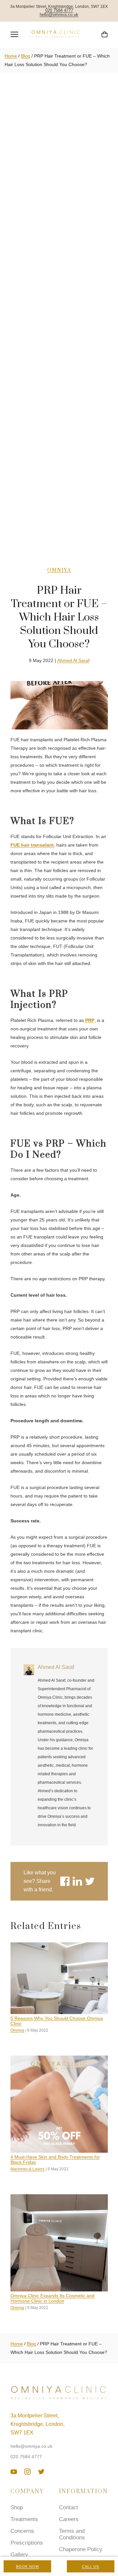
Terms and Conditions (72, 2534)
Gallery (19, 2555)
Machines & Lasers (28, 2169)
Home (11, 56)
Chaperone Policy (81, 2549)
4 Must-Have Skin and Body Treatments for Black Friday (55, 2160)
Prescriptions (27, 2543)
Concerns (22, 2531)
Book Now (28, 2567)
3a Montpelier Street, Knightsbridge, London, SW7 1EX (38, 2424)
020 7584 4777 (59, 11)
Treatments (24, 2519)
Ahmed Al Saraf (73, 660)
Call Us (90, 2567)
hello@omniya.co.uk (59, 15)
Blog (26, 56)
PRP (90, 1020)
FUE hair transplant (32, 845)
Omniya (59, 570)
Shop (17, 2507)
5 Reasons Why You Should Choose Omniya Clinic (57, 2021)
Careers (69, 2519)
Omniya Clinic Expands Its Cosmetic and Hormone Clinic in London (52, 2298)
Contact (69, 2507)
